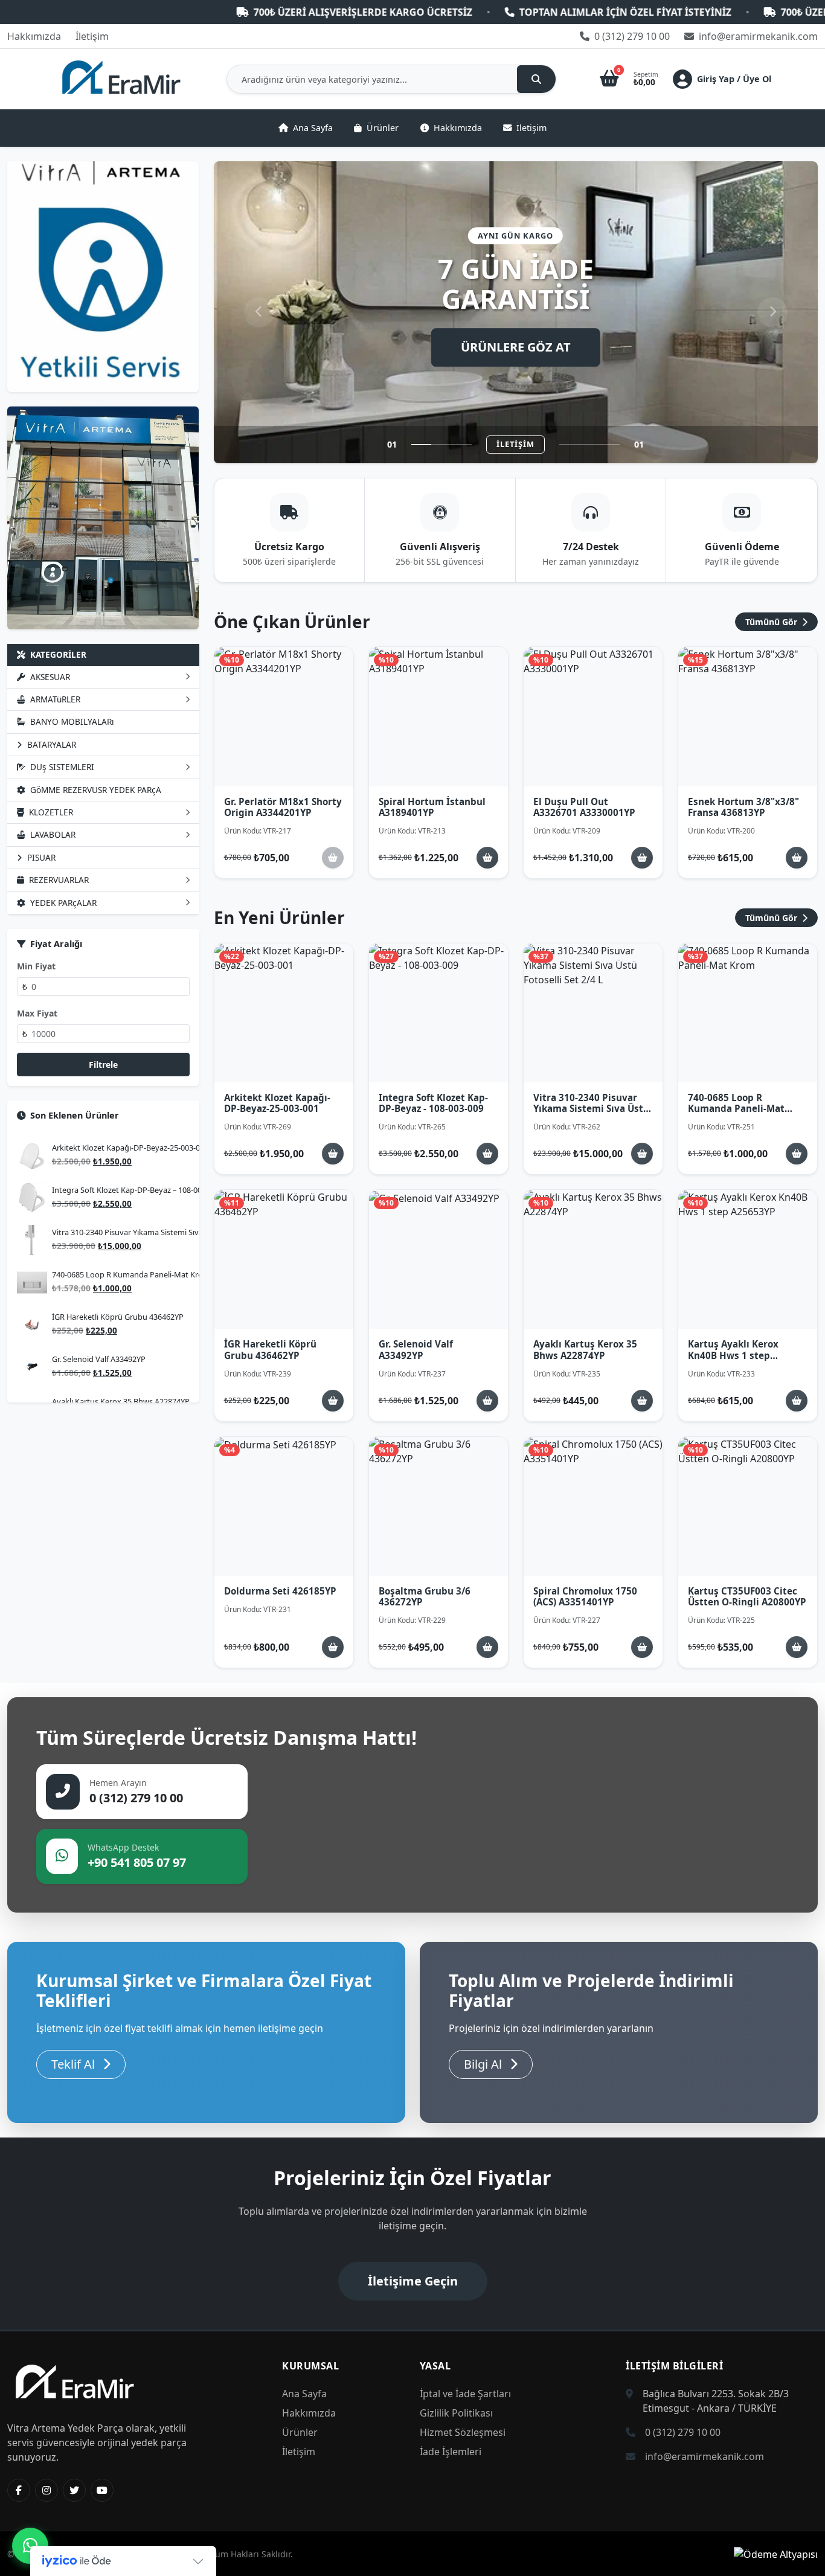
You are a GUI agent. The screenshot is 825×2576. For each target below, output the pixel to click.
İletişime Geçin (413, 2281)
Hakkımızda (34, 36)
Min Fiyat (36, 966)
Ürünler (383, 128)
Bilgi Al (484, 2064)
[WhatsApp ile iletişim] (30, 2546)
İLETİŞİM (515, 444)
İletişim (92, 36)
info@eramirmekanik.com (757, 36)
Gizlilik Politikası (456, 2413)
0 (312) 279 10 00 (631, 36)
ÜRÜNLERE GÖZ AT (516, 347)
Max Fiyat (37, 1013)
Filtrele (103, 1065)
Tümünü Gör (772, 622)
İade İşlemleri (451, 2452)
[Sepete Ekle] (487, 858)
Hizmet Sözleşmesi (463, 2432)
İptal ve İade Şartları (465, 2394)
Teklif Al (75, 2064)
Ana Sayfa (313, 128)
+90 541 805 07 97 (137, 1862)
